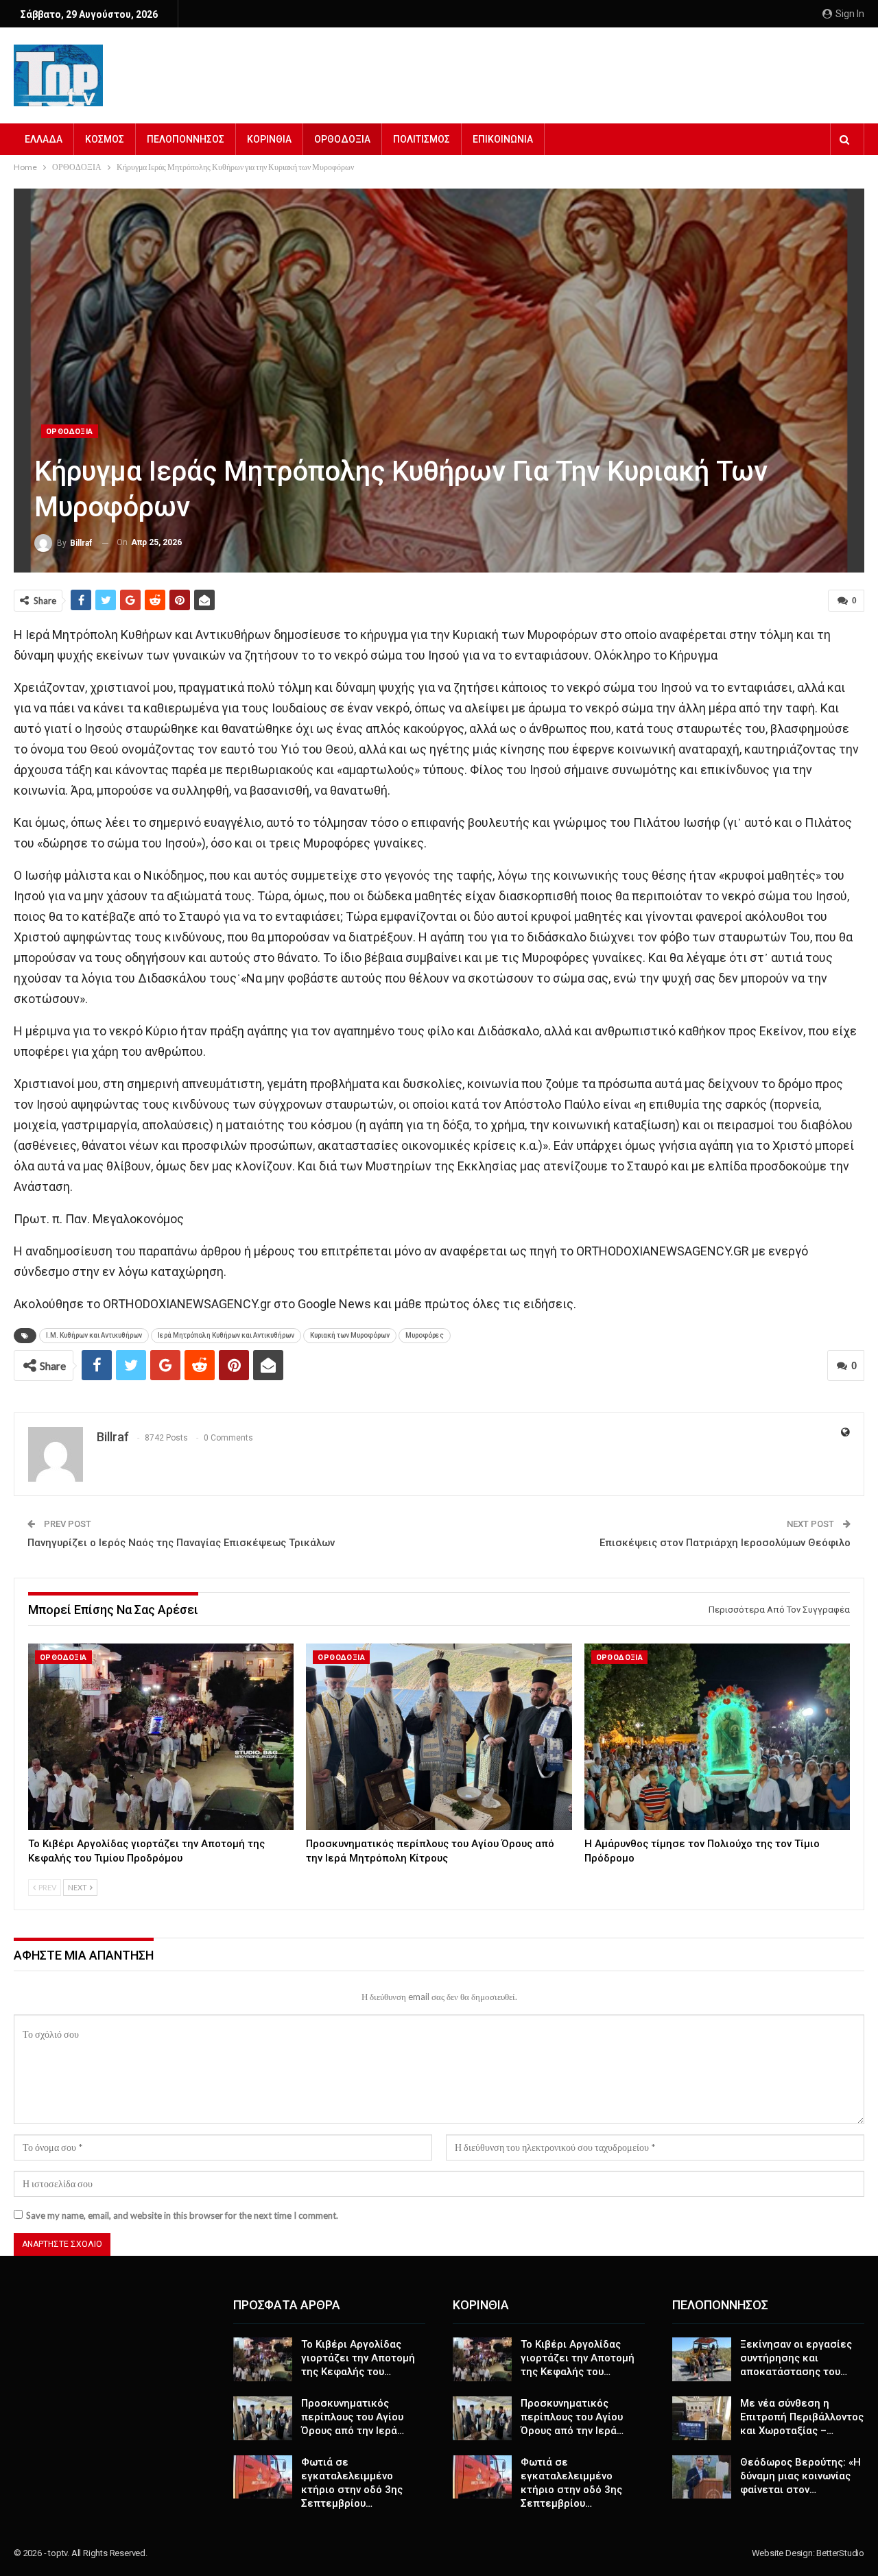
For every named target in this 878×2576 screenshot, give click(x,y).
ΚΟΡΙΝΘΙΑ (269, 139)
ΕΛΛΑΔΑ (44, 139)
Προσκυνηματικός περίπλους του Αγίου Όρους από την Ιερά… (353, 2417)
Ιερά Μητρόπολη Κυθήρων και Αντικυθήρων (226, 1335)
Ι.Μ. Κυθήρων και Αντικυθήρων (94, 1335)
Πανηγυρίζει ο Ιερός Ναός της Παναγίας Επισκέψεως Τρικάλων (181, 1543)
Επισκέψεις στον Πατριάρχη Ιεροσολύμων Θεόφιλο (725, 1543)
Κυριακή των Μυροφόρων (350, 1335)
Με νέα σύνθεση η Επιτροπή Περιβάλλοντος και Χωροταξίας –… (802, 2417)
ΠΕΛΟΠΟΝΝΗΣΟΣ (186, 139)
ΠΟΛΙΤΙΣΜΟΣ (422, 139)
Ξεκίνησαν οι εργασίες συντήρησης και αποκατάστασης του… (796, 2358)
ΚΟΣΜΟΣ (105, 139)
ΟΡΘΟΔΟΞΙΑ (342, 139)
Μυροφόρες (425, 1335)
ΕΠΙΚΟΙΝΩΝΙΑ (503, 139)
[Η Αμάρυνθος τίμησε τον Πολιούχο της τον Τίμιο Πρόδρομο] (717, 1736)
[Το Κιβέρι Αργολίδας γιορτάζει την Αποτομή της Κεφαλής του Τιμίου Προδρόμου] (161, 1736)
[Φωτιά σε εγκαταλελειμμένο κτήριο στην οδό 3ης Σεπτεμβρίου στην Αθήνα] (263, 2477)
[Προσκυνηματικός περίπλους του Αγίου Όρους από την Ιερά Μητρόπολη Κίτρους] (439, 1736)
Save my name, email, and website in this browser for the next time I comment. (182, 2215)
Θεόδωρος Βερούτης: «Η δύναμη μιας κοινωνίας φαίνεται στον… (800, 2476)
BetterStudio (840, 2553)
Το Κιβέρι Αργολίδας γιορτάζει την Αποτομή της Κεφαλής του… (358, 2358)
